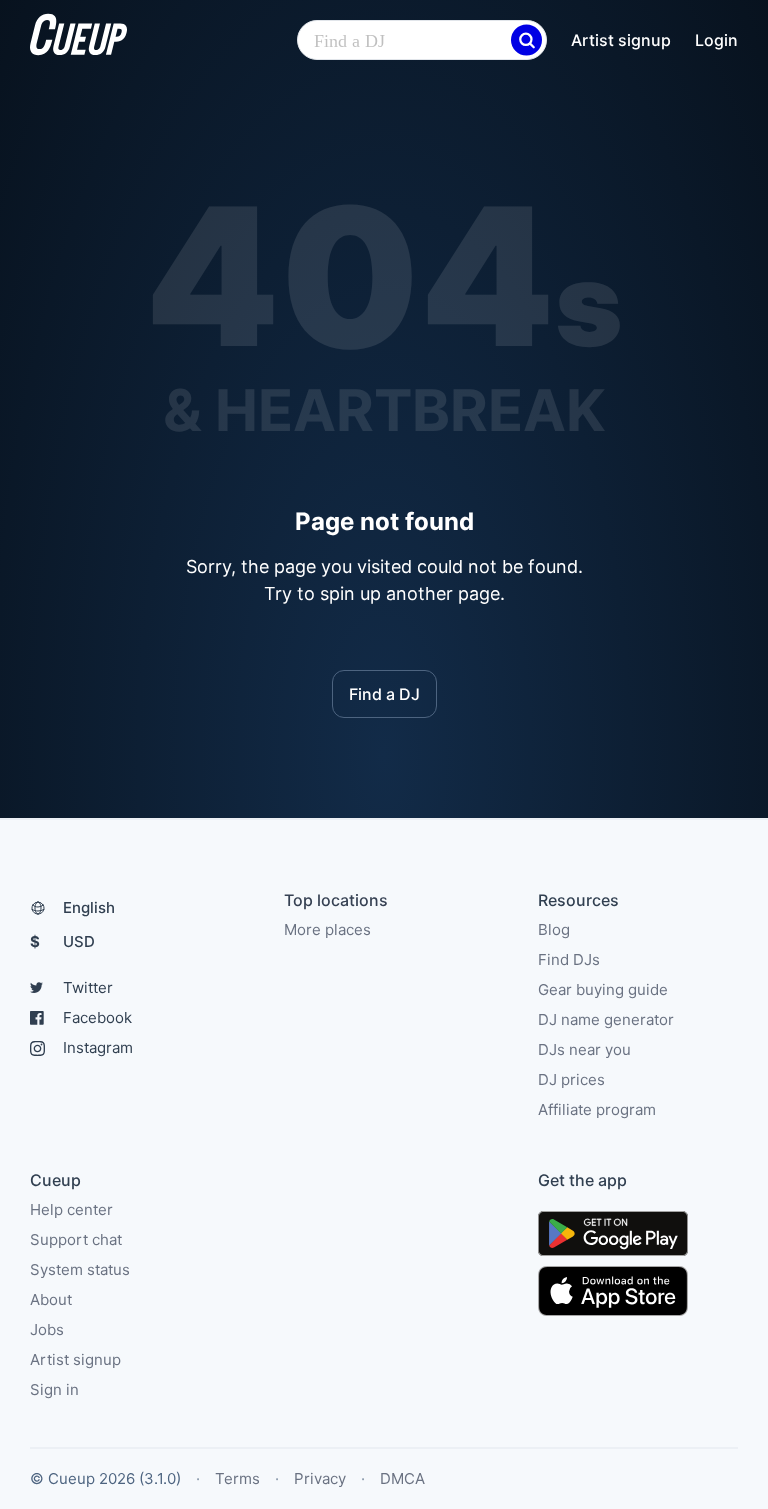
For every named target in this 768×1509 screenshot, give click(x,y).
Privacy (320, 1478)
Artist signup (621, 40)
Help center (71, 1209)
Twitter (88, 987)
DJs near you (584, 1049)
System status (80, 1269)
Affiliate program (597, 1109)
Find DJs (569, 959)
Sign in (54, 1389)
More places (327, 929)
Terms (237, 1478)
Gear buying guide (603, 989)
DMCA (402, 1478)
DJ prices (571, 1079)
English (89, 907)
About (51, 1299)
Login (716, 40)
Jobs (47, 1329)
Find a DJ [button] (384, 694)
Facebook (97, 1017)
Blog (554, 929)
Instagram (98, 1047)
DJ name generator (606, 1019)
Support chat (76, 1239)
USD (62, 941)
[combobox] (422, 41)
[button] (526, 40)
